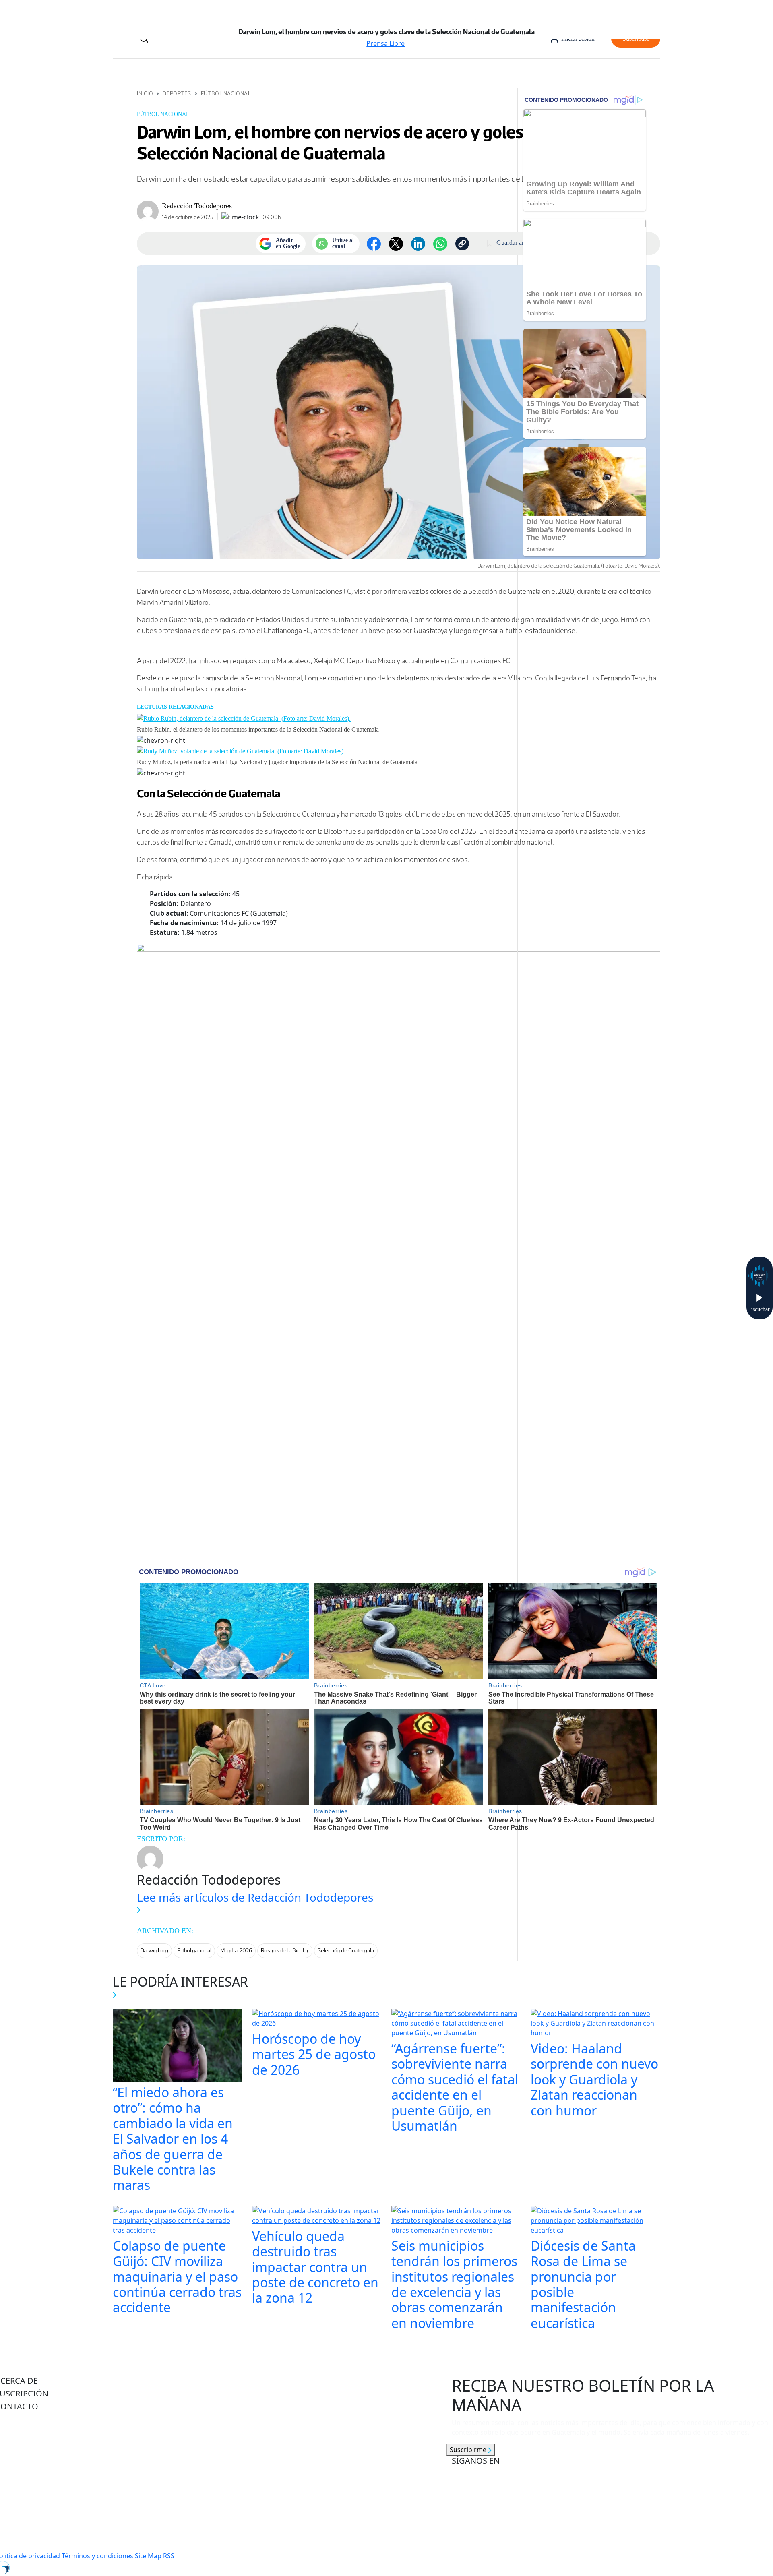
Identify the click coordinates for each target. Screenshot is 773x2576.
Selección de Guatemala (346, 1951)
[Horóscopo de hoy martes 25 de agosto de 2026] (317, 2019)
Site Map (148, 2556)
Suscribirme (469, 2450)
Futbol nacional (194, 1951)
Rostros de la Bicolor (285, 1951)
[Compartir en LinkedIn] (418, 244)
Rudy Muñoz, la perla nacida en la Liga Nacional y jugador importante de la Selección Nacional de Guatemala (277, 762)
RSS (169, 2556)
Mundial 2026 (236, 1951)
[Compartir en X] (396, 244)
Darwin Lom (154, 1951)
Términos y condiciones (97, 2556)
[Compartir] (440, 244)
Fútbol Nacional (226, 94)
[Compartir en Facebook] (374, 244)
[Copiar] (462, 244)
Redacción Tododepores (197, 206)
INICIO (145, 94)
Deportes (177, 94)
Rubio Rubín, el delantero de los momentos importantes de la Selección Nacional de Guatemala (258, 729)
